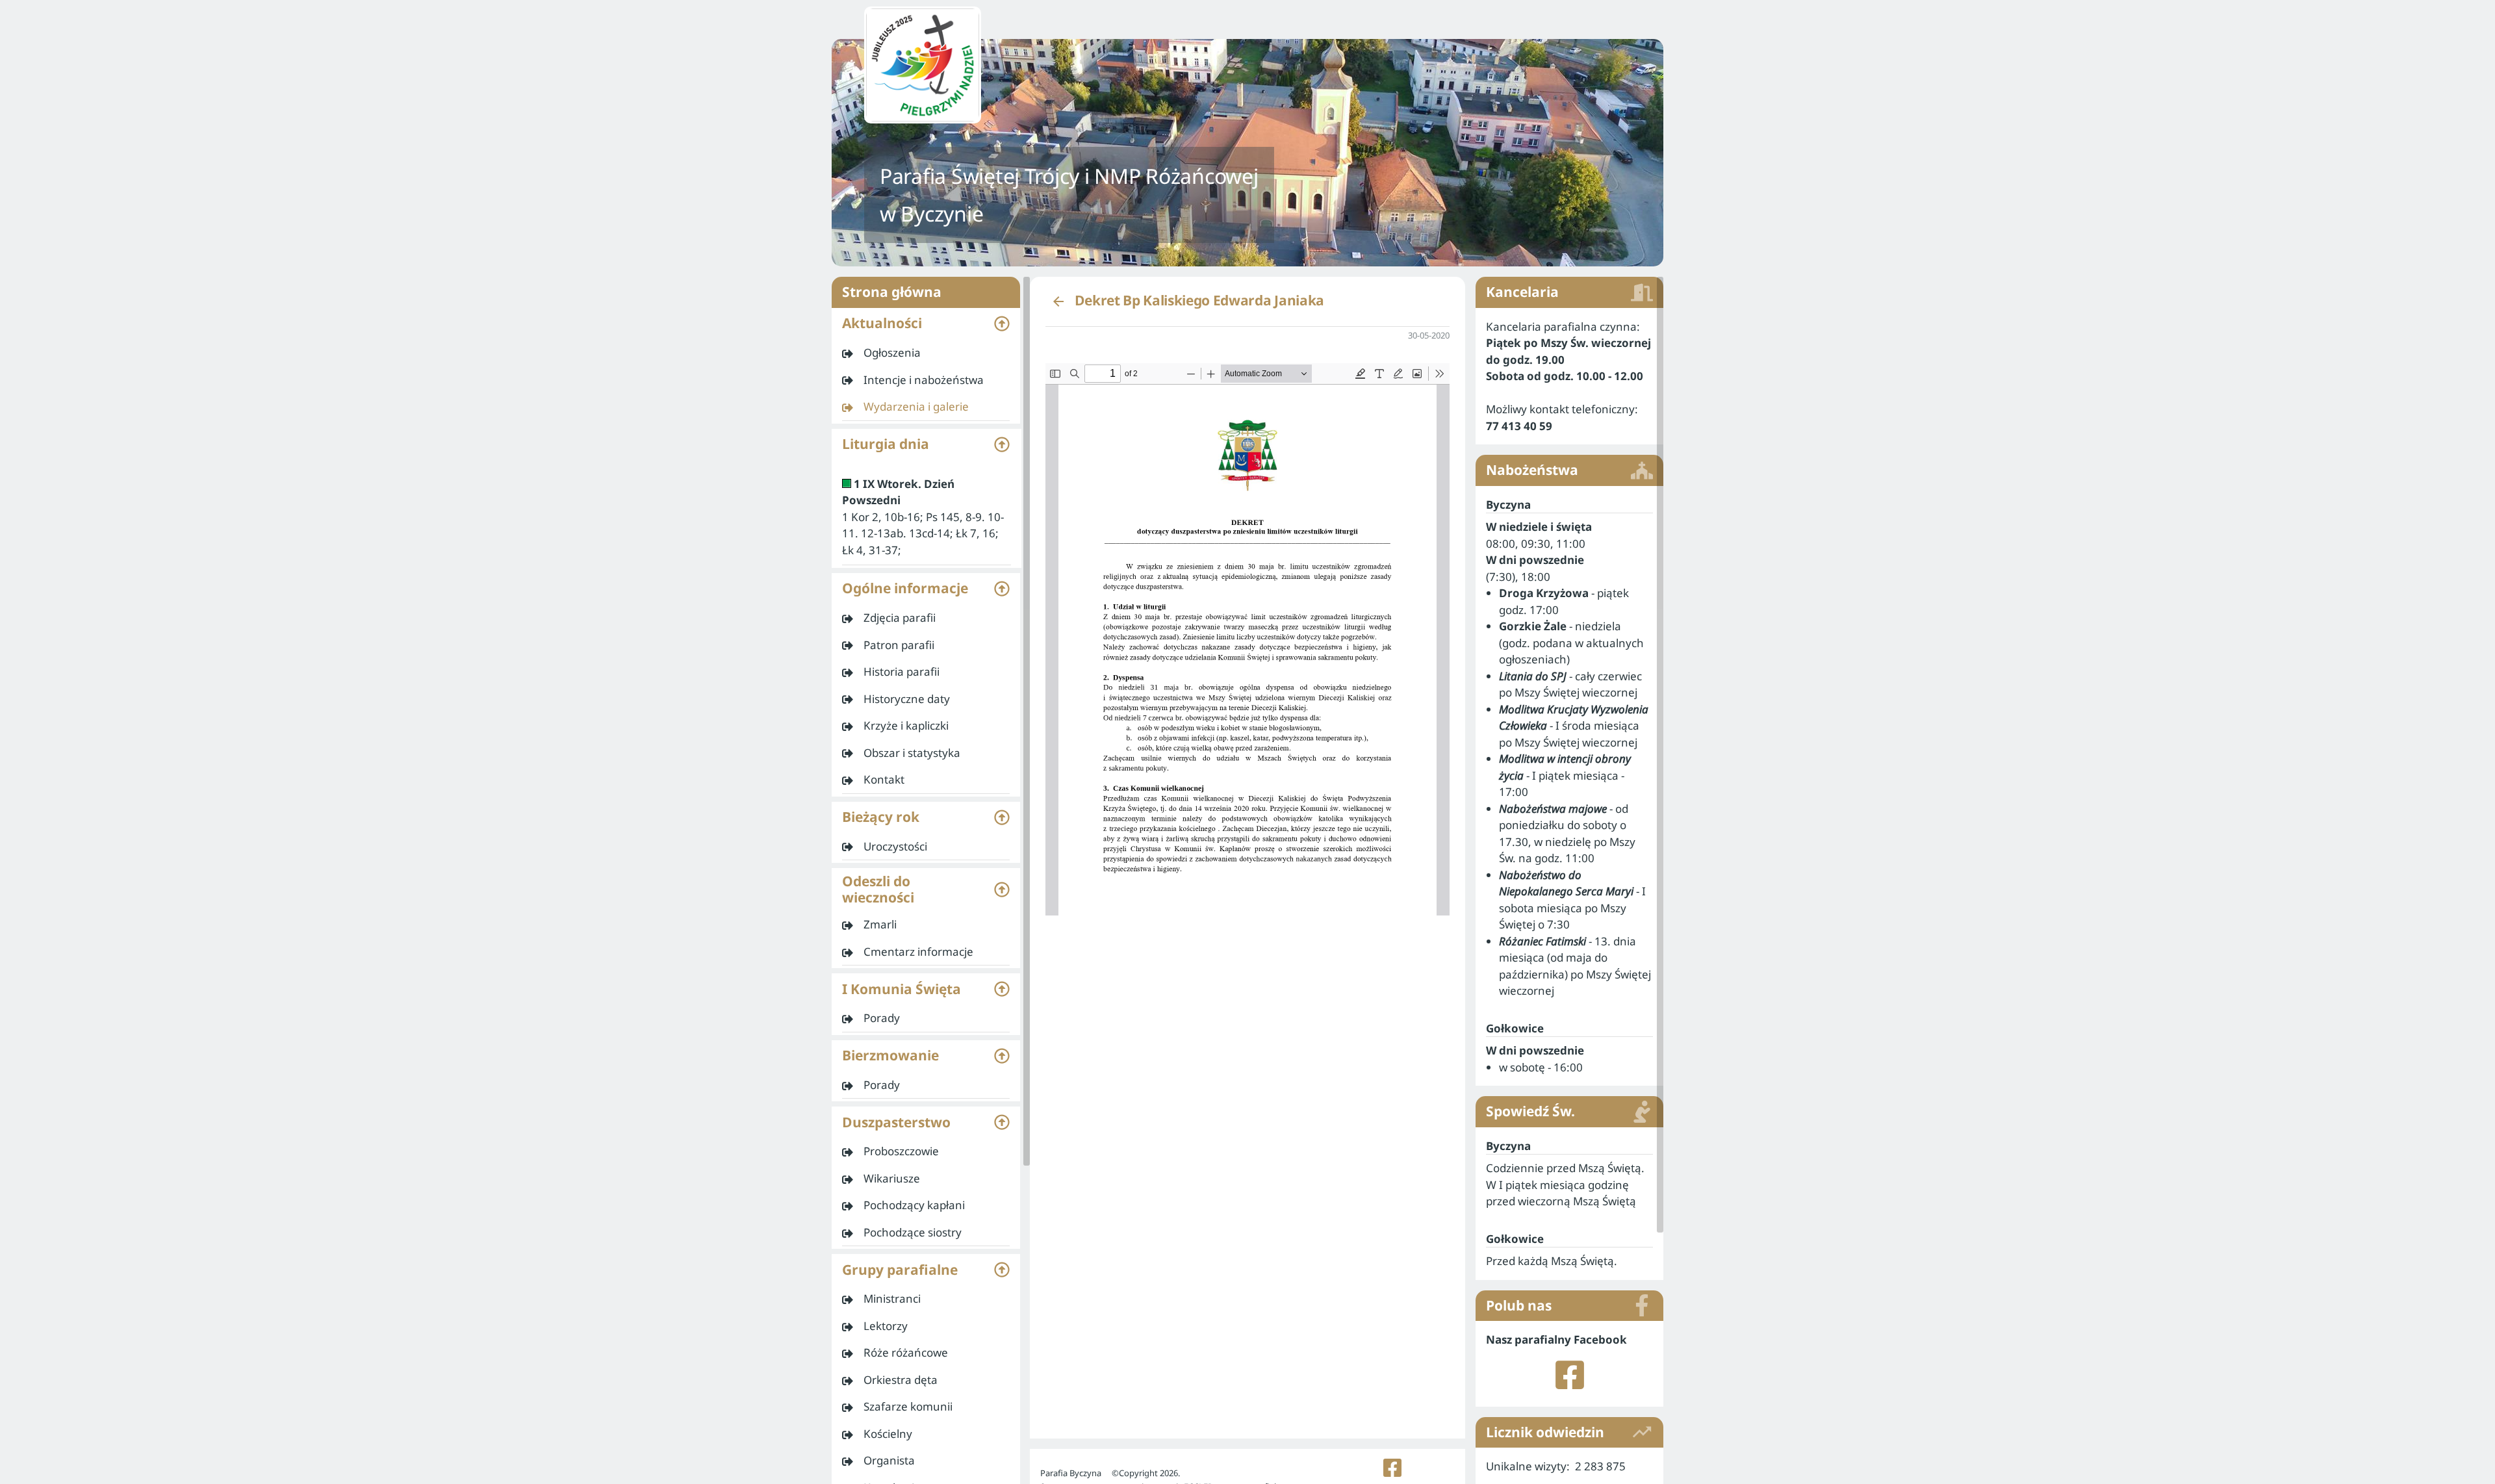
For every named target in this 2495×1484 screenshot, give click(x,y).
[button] (926, 324)
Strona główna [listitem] (892, 292)
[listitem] (926, 353)
